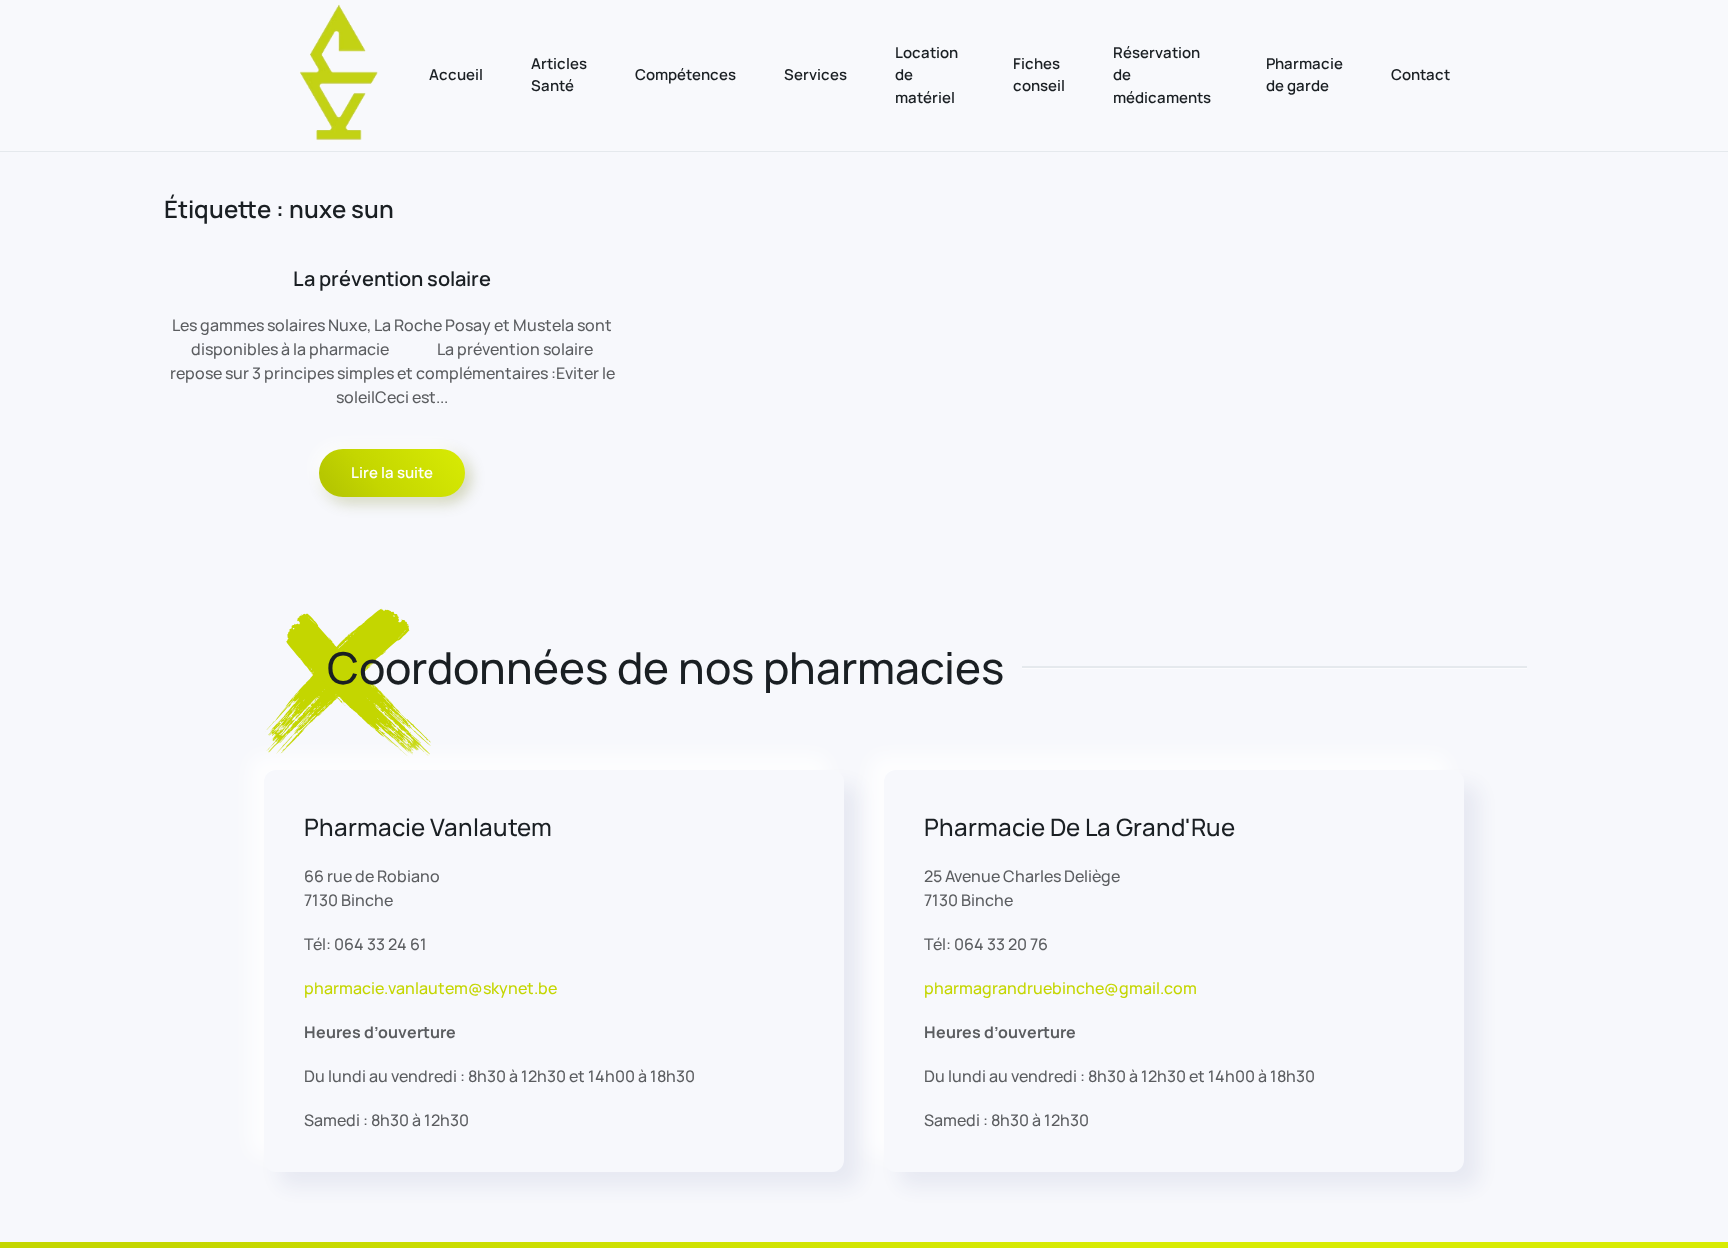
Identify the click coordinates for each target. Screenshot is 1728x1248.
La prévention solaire (392, 278)
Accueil (456, 74)
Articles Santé (559, 75)
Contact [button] (1420, 74)
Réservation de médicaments (1162, 75)
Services (815, 74)
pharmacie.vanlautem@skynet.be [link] (430, 988)
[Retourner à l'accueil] (339, 75)
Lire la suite (392, 472)
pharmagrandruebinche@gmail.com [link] (1060, 988)
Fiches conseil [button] (1039, 75)
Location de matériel (926, 75)
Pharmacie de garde (1304, 75)
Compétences (685, 74)
